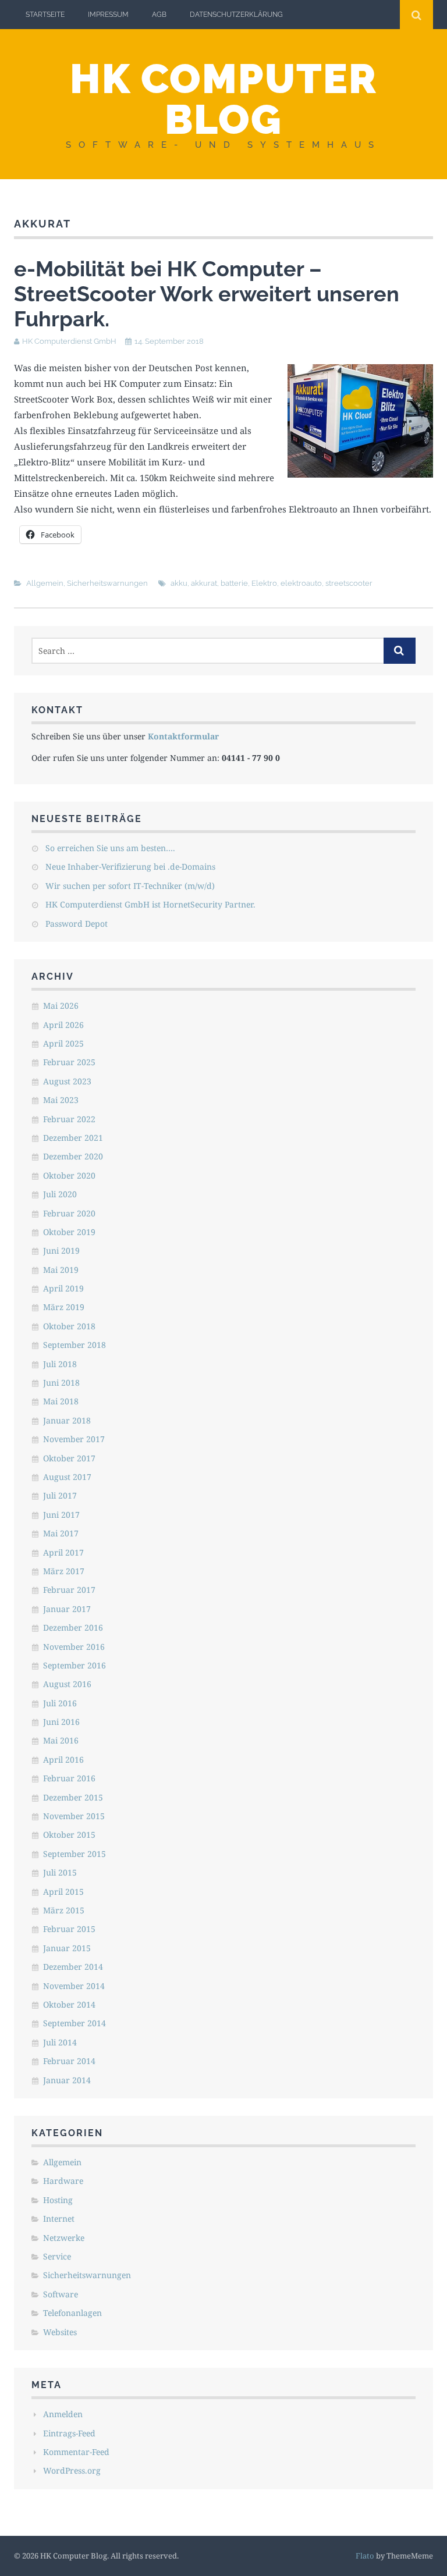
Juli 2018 (60, 1364)
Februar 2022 (69, 1119)
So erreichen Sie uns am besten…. (110, 848)
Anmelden (63, 2414)
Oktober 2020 (69, 1175)
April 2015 (63, 1892)
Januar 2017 (67, 1609)
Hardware (63, 2181)
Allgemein (45, 583)
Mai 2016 (61, 1740)
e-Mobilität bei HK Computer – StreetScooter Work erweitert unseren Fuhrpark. (207, 294)
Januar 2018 (67, 1420)
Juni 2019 (61, 1250)
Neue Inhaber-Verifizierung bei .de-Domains (130, 867)
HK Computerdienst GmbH (69, 341)
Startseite (45, 15)
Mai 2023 (61, 1100)
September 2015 (74, 1854)
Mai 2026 (61, 1006)
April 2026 (63, 1025)
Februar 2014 (69, 2061)
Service (57, 2256)
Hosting (58, 2200)
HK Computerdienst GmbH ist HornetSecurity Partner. (150, 904)
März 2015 (64, 1910)
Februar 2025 (69, 1062)
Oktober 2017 (69, 1458)
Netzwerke (64, 2238)
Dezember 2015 (73, 1797)
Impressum (108, 15)
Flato (365, 2556)
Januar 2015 (67, 1948)
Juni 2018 (61, 1383)
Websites (60, 2332)
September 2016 (74, 1665)
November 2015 (74, 1816)
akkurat (204, 583)
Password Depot (77, 924)
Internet (59, 2219)
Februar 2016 (69, 1778)
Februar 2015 (69, 1929)
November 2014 (74, 1986)
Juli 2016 (60, 1703)
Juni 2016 (61, 1722)
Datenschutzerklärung (236, 15)
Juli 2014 (60, 2042)
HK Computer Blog (223, 99)
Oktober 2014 (69, 2004)
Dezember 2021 (73, 1138)
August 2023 (67, 1081)
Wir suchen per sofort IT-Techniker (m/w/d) (130, 886)
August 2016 (67, 1684)
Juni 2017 (61, 1515)
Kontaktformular (183, 736)
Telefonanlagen (72, 2313)
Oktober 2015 (69, 1835)
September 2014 (74, 2023)
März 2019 (64, 1307)
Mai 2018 (61, 1401)
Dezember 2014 (73, 1967)
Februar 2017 (69, 1590)
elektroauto (301, 583)
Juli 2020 (60, 1194)
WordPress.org (72, 2470)
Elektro (264, 583)
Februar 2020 (69, 1213)
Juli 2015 (60, 1872)
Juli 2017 (60, 1495)
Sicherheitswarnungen (107, 583)
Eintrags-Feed (69, 2433)
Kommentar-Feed (76, 2452)
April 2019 (63, 1288)
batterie (234, 583)
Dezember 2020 (73, 1156)
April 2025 (63, 1043)
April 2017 (63, 1552)
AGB (159, 15)
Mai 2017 (61, 1533)
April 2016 (63, 1760)
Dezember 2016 (73, 1627)
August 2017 (67, 1477)
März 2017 (64, 1571)
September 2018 (74, 1345)
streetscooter (349, 583)
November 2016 (74, 1647)
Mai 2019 (61, 1270)
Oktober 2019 (69, 1232)
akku (179, 583)
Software (61, 2294)
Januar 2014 (67, 2080)
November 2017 (74, 1439)
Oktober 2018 (69, 1326)
